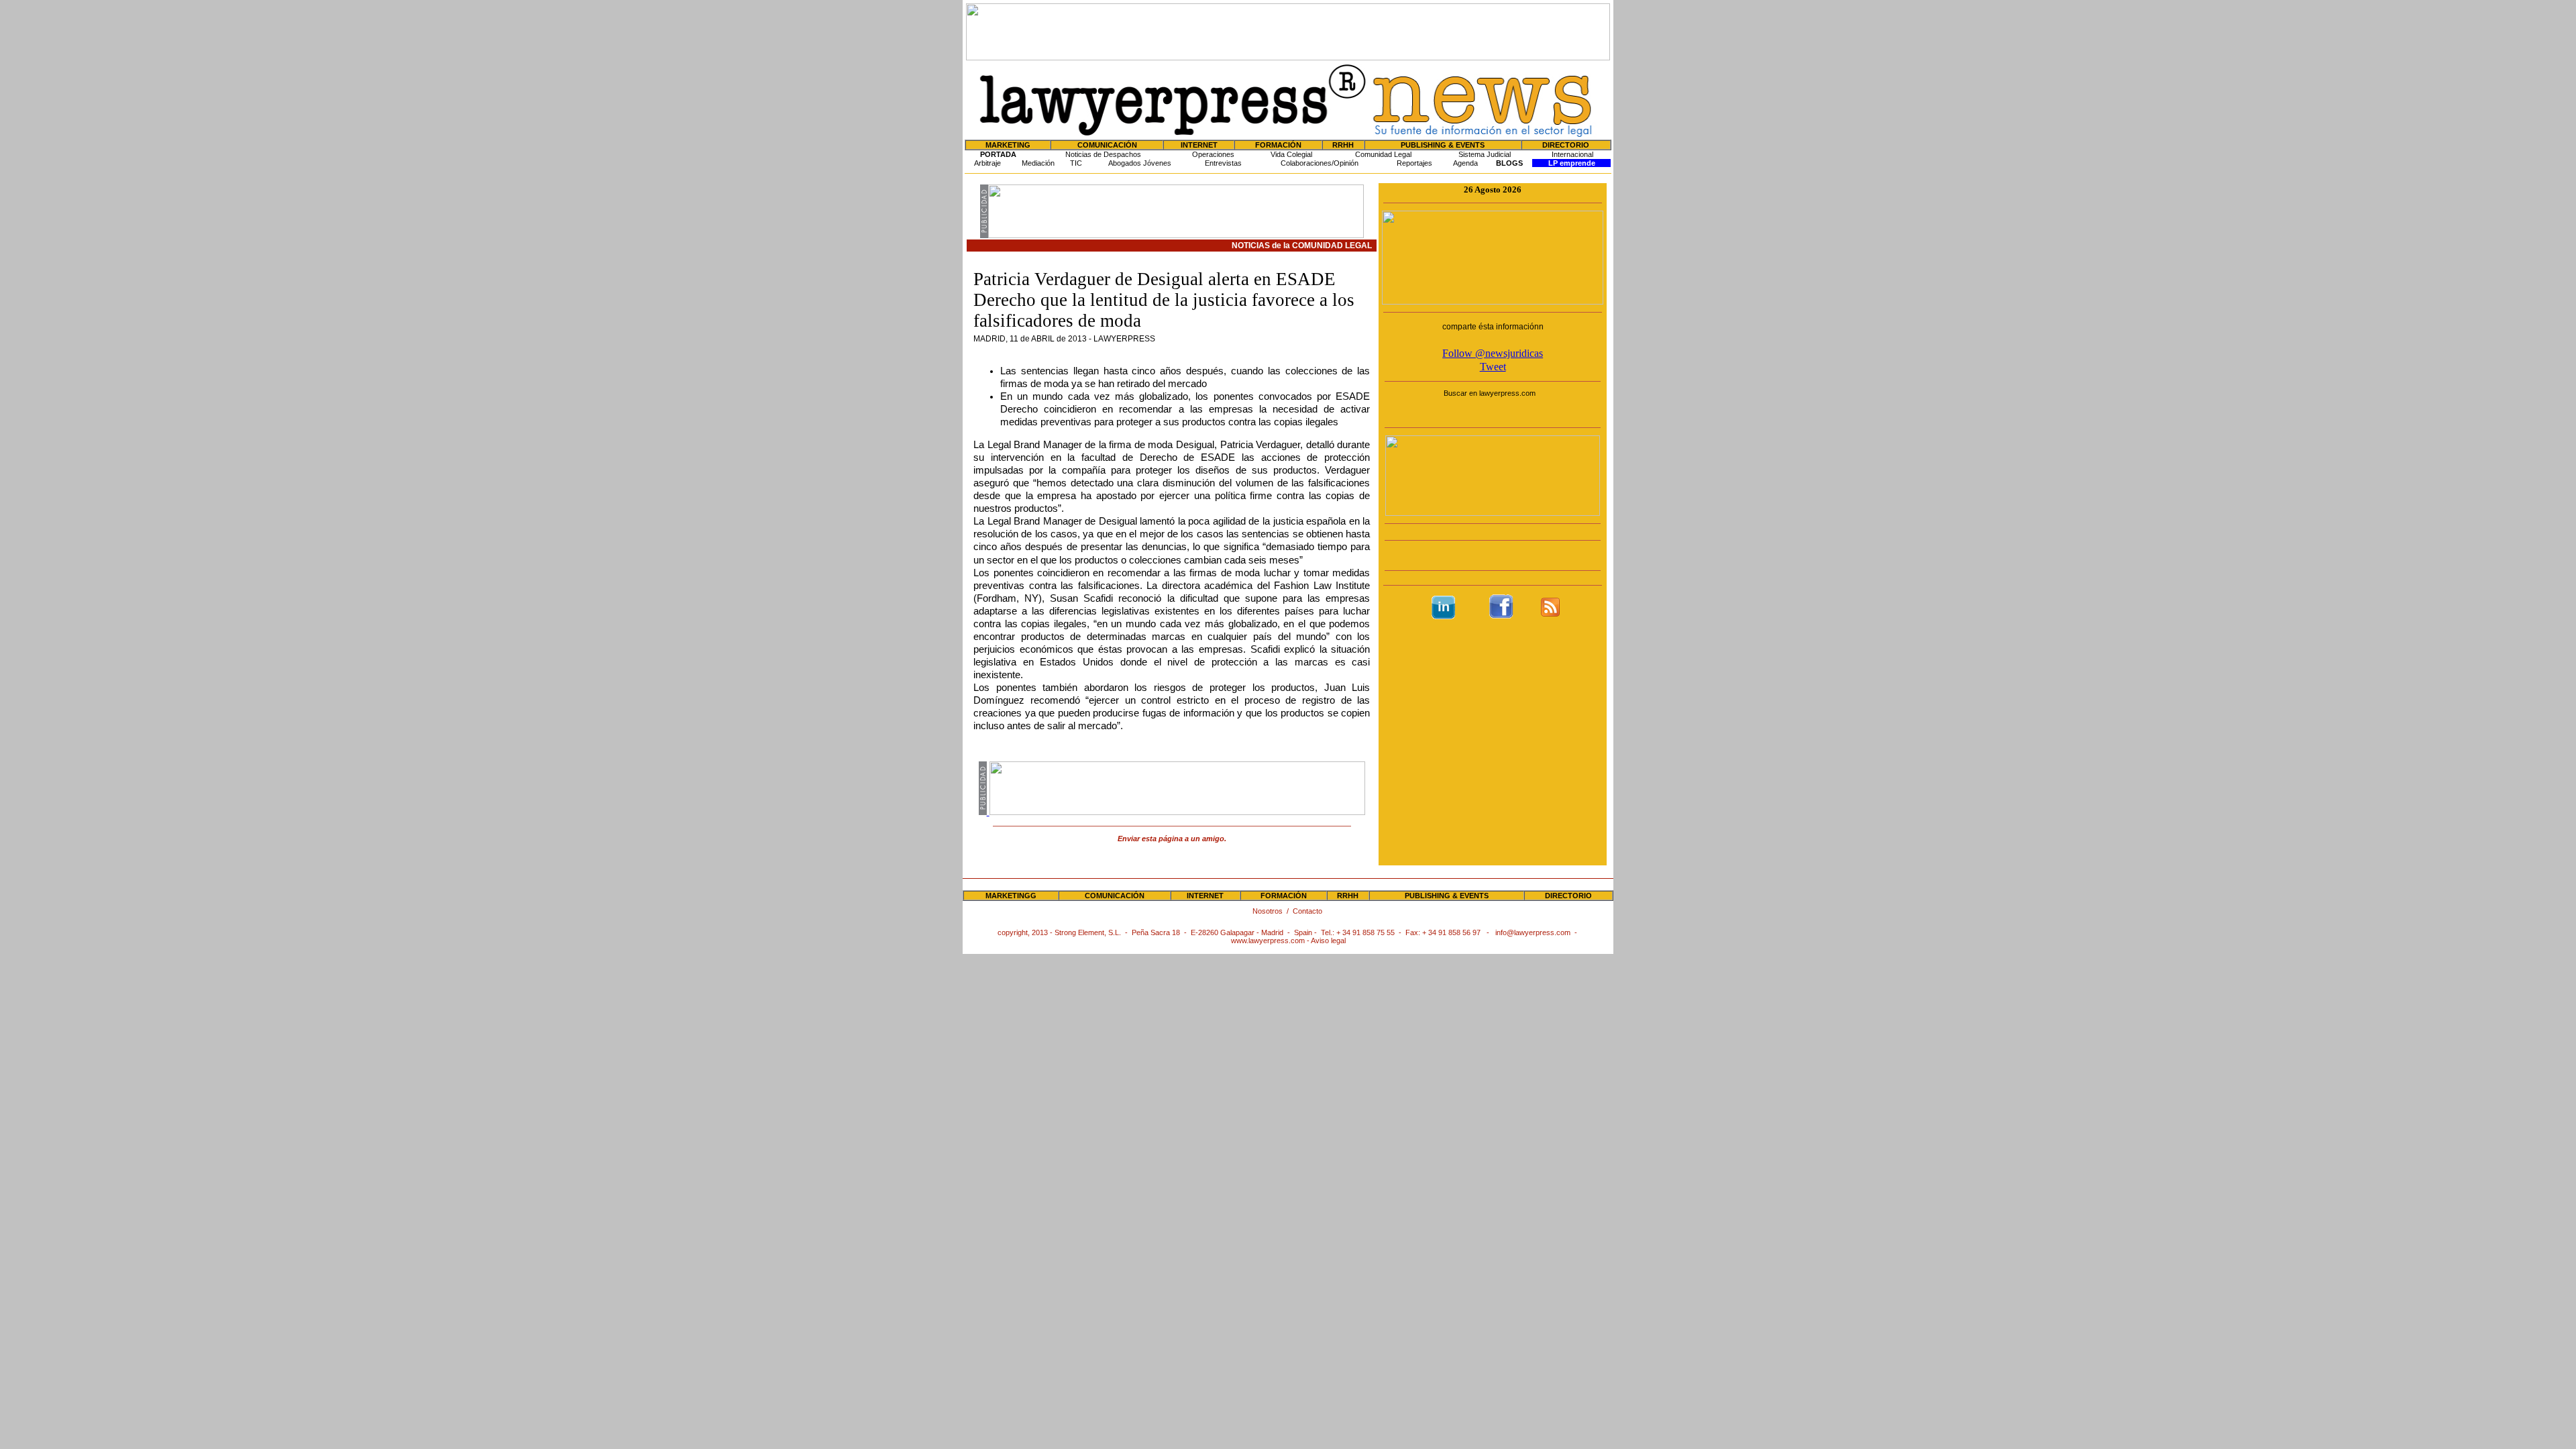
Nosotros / (1273, 911)
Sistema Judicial (1485, 154)
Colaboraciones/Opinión (1320, 163)
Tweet (1493, 367)
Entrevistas (1223, 163)
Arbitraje (987, 163)
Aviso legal (1328, 941)
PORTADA (998, 154)
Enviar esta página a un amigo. (1172, 839)
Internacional (1572, 154)
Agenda (1465, 163)
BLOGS (1509, 163)
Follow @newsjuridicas (1493, 353)
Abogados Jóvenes (1140, 163)
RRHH (1343, 145)
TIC (1076, 163)
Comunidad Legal (1383, 154)
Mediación (1038, 163)
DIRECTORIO (1566, 145)
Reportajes (1414, 163)
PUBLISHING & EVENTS (1443, 145)
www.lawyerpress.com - (1271, 941)
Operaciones (1213, 154)
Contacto (1308, 911)
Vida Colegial (1291, 154)
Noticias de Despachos (1103, 154)
